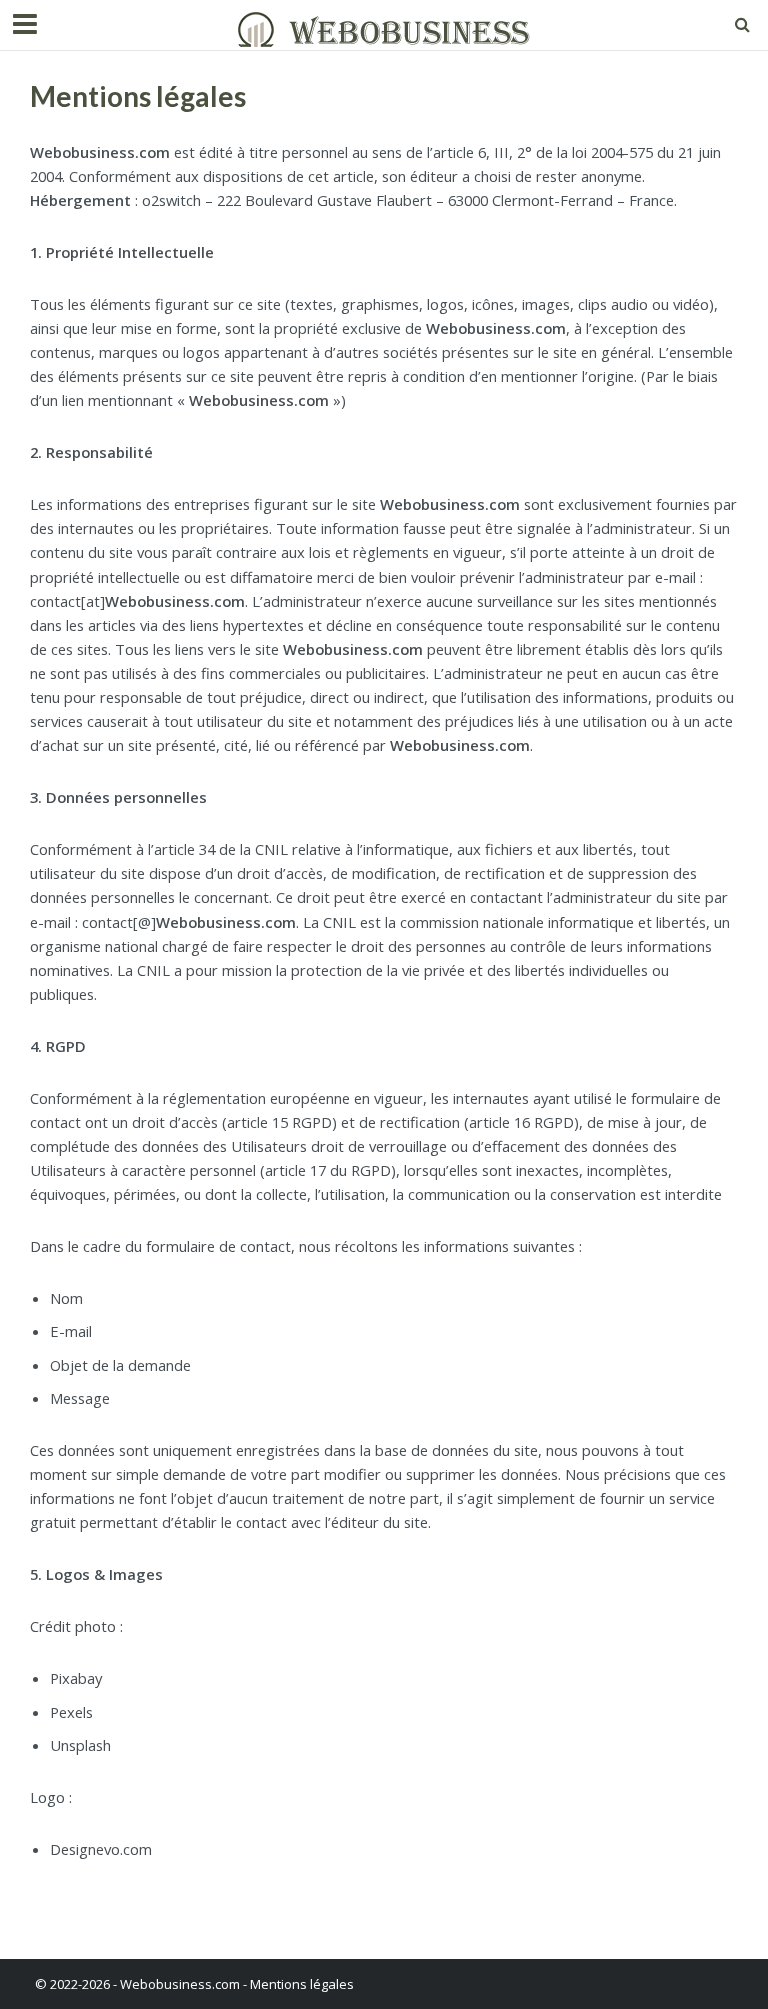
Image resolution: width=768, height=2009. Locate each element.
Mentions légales (302, 1984)
